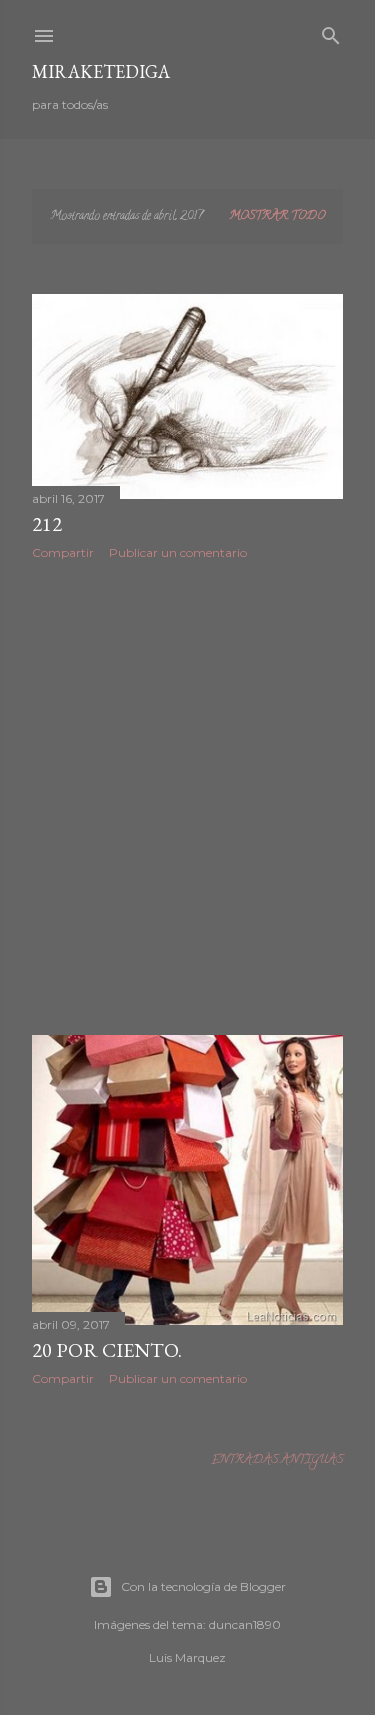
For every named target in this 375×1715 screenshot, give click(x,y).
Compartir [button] (63, 552)
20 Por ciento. (107, 1350)
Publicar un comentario (178, 552)
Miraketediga (101, 71)
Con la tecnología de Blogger (203, 1586)
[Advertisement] (187, 797)
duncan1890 (245, 1624)
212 (47, 524)
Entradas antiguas (277, 1460)
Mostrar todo (277, 216)
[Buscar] (331, 33)
